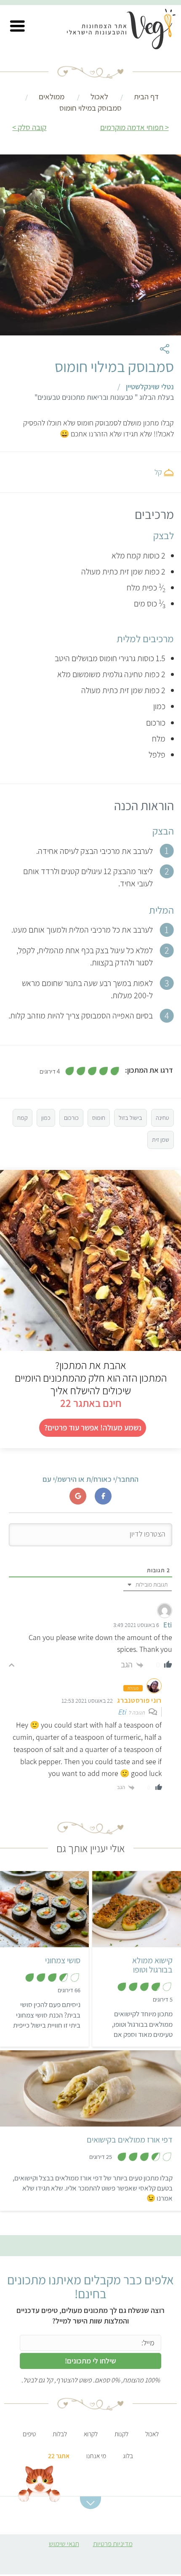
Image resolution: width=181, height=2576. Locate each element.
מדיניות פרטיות (113, 2544)
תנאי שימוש (64, 2544)
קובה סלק (32, 127)
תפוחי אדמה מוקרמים (132, 127)
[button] (17, 26)
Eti (122, 1712)
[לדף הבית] (127, 31)
